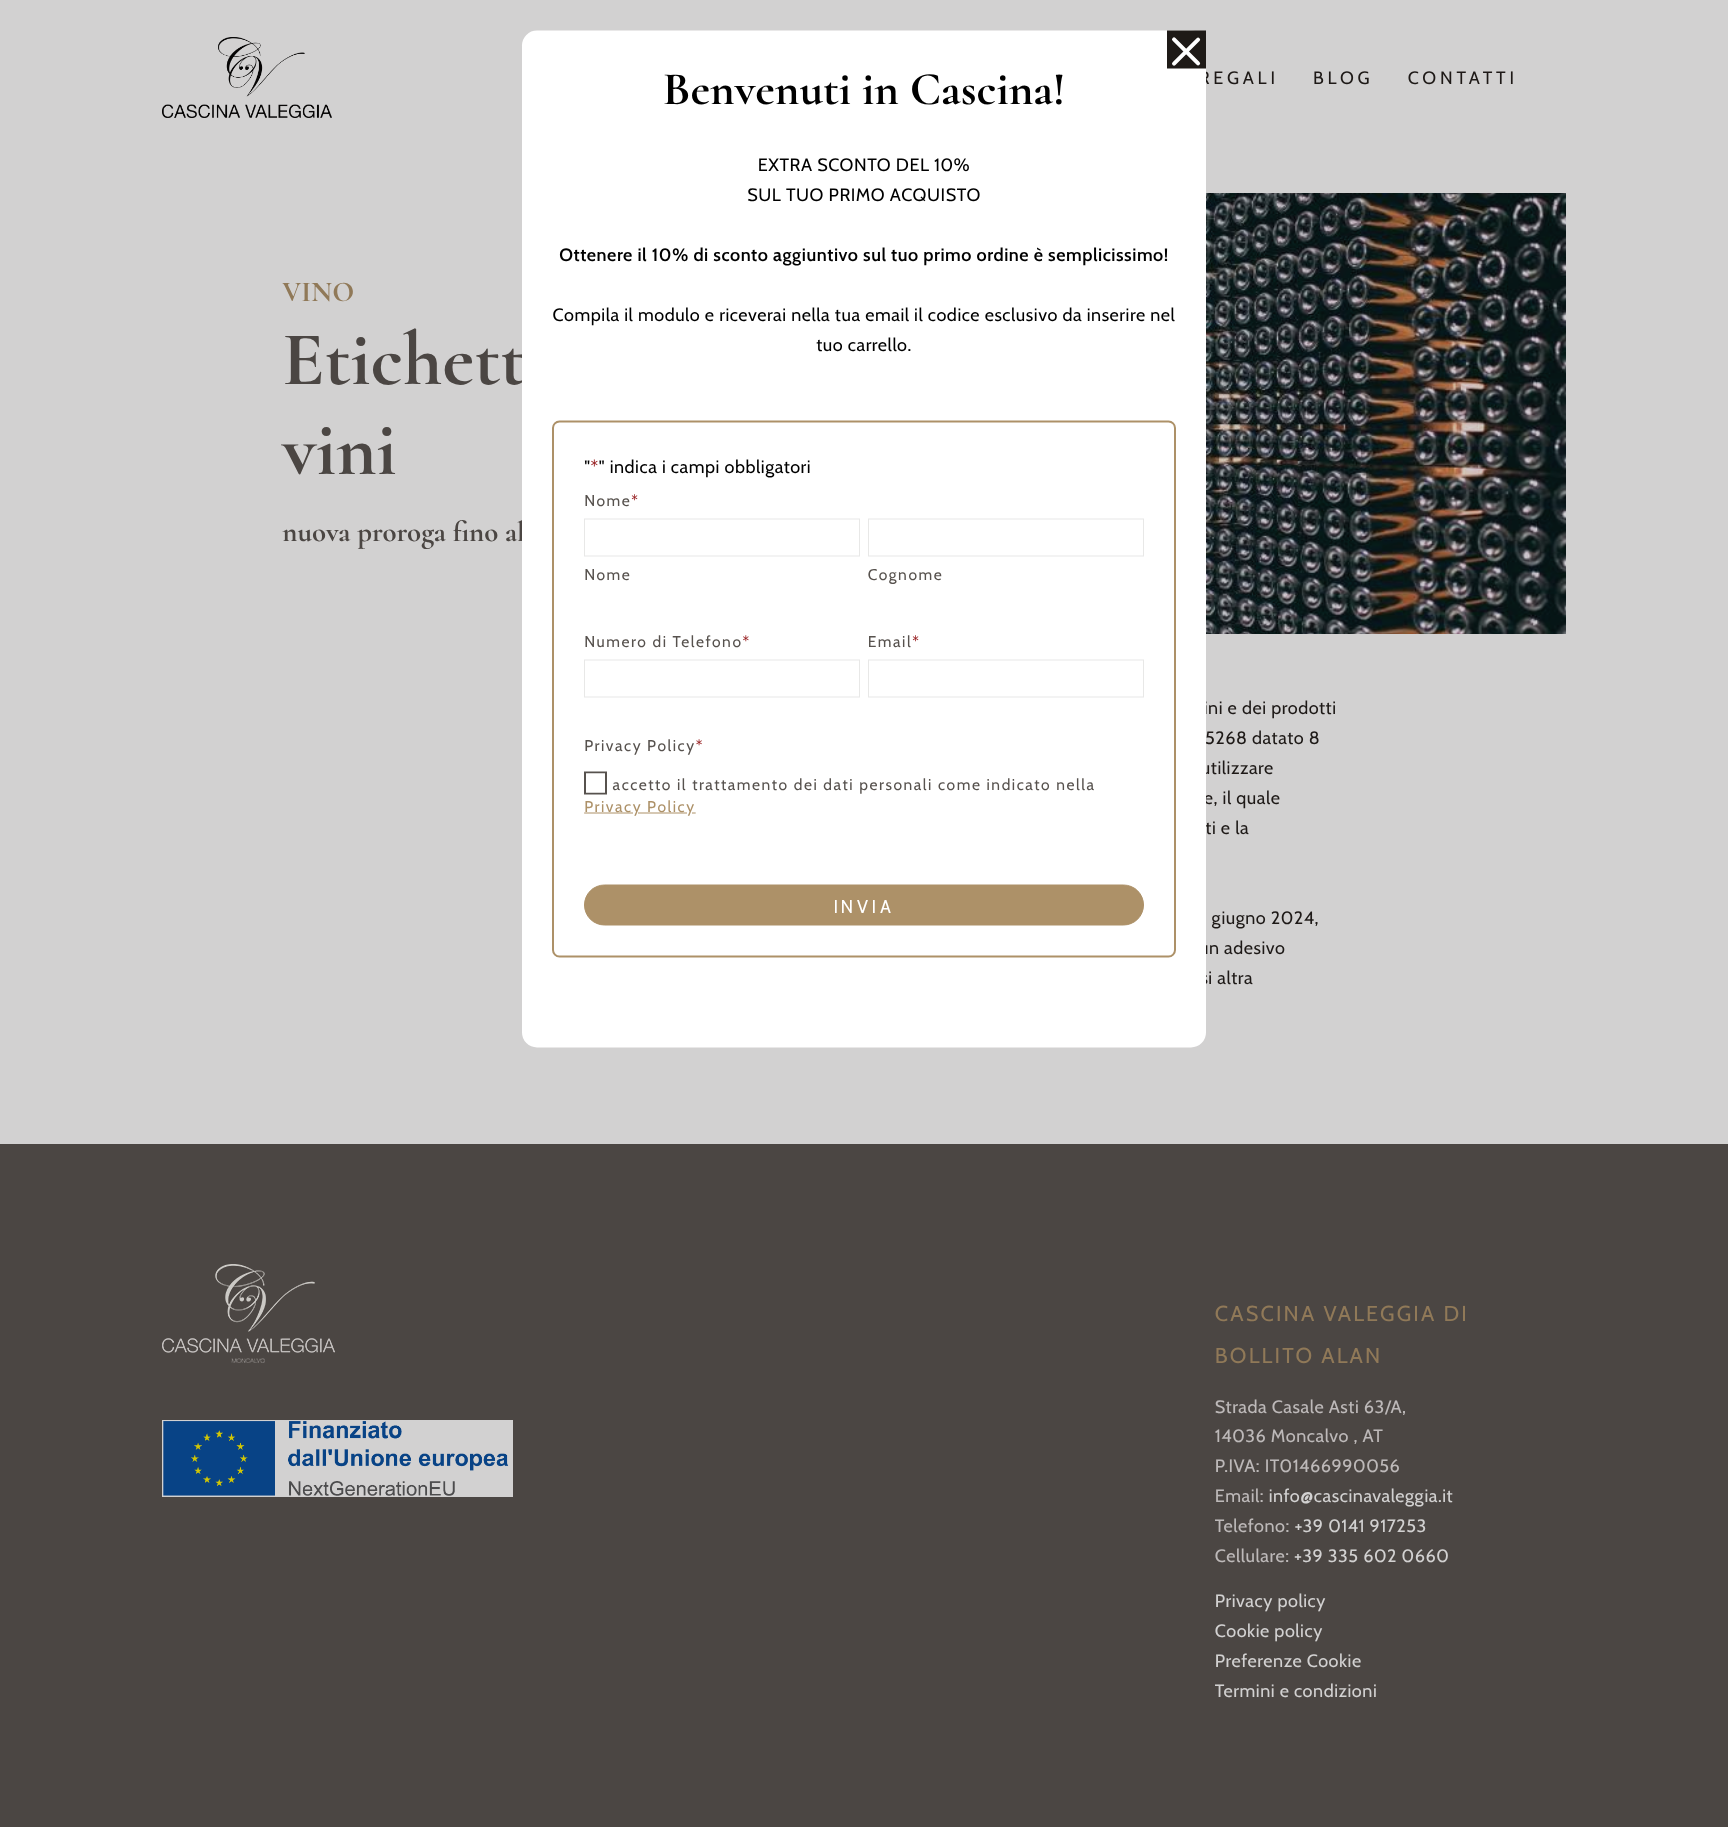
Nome (607, 573)
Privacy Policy (640, 805)
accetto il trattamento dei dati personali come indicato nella (839, 795)
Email (894, 640)
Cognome (906, 573)
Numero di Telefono (667, 640)
